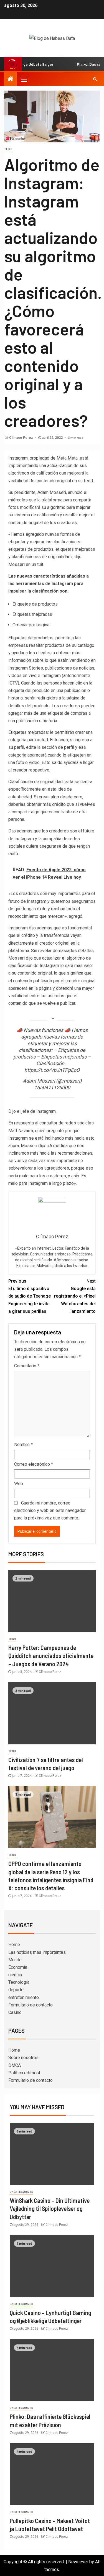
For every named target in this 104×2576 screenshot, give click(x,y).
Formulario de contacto (31, 2005)
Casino (15, 2012)
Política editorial (24, 2073)
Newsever (78, 2562)
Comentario (27, 1366)
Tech (8, 149)
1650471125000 (52, 1087)
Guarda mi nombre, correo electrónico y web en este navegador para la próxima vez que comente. (50, 1510)
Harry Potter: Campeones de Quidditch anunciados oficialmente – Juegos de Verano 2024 (51, 1656)
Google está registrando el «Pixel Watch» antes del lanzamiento (75, 1296)
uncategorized (21, 2192)
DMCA (15, 2065)
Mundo (15, 1960)
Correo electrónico (34, 1464)
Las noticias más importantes (37, 1952)
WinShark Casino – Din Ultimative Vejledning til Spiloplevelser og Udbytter (50, 2209)
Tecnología (19, 1982)
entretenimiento (24, 1997)
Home (14, 1945)
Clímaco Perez (21, 438)
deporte (16, 1990)
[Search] (95, 79)
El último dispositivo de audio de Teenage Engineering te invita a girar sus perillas (30, 1296)
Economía (18, 1967)
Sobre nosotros (23, 2058)
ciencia (15, 1975)
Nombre (23, 1445)
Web (19, 1484)
